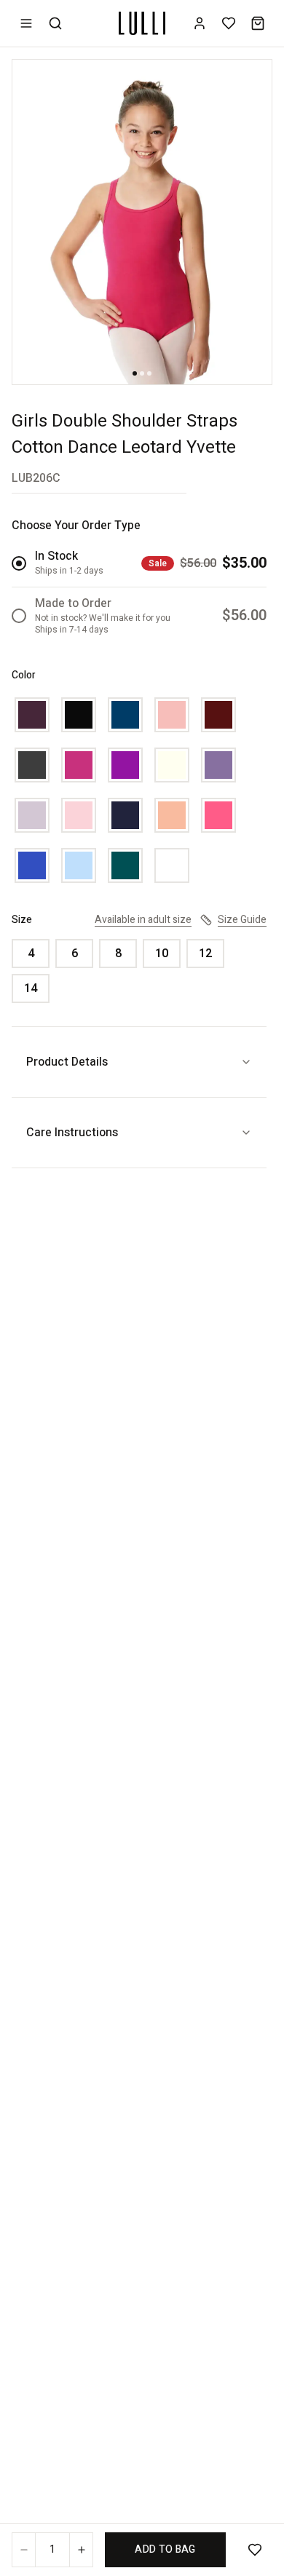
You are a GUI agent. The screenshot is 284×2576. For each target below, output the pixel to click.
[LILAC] (32, 815)
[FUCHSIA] (79, 765)
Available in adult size (143, 920)
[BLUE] (125, 715)
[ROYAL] (32, 865)
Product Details (67, 1062)
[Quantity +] (81, 2550)
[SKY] (79, 865)
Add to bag (165, 2549)
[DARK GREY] (32, 765)
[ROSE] (218, 815)
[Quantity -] (24, 2550)
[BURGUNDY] (218, 715)
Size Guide (242, 920)
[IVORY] (172, 765)
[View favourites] (229, 23)
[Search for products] (55, 23)
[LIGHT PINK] (79, 815)
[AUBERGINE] (32, 715)
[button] (142, 222)
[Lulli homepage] (142, 23)
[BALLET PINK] (172, 715)
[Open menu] (26, 23)
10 (162, 954)
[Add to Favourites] (255, 2550)
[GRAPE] (125, 765)
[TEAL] (125, 865)
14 (31, 988)
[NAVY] (125, 815)
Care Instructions (72, 1133)
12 (205, 954)
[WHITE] (172, 865)
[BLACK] (79, 715)
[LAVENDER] (218, 765)
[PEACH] (172, 815)
